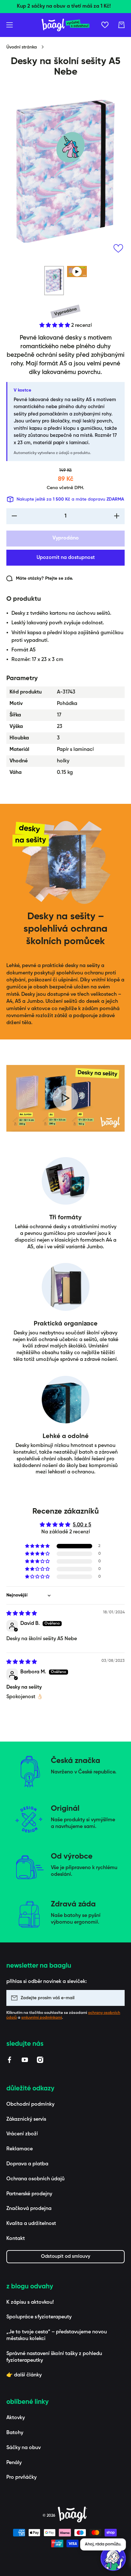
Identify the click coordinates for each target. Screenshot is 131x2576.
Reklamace (20, 2149)
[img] (22, 1614)
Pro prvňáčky (21, 2477)
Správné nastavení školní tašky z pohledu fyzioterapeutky (54, 2357)
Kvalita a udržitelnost (31, 2224)
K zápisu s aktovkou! (30, 2302)
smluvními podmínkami (42, 2018)
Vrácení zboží (22, 2134)
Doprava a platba (27, 2164)
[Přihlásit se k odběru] (117, 1998)
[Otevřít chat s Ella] (113, 2558)
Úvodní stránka (22, 47)
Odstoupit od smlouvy (66, 2256)
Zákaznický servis (26, 2119)
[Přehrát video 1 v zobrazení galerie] (77, 272)
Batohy (15, 2433)
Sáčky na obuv (24, 2448)
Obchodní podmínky (30, 2104)
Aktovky (16, 2418)
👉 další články (24, 2375)
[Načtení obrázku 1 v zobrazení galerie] (54, 281)
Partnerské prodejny (29, 2194)
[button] (121, 25)
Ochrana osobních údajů (35, 2179)
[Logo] (65, 25)
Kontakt (16, 2239)
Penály (14, 2463)
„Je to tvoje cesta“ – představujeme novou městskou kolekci (57, 2335)
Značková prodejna (29, 2209)
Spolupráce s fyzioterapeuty (39, 2317)
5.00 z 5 (82, 1525)
